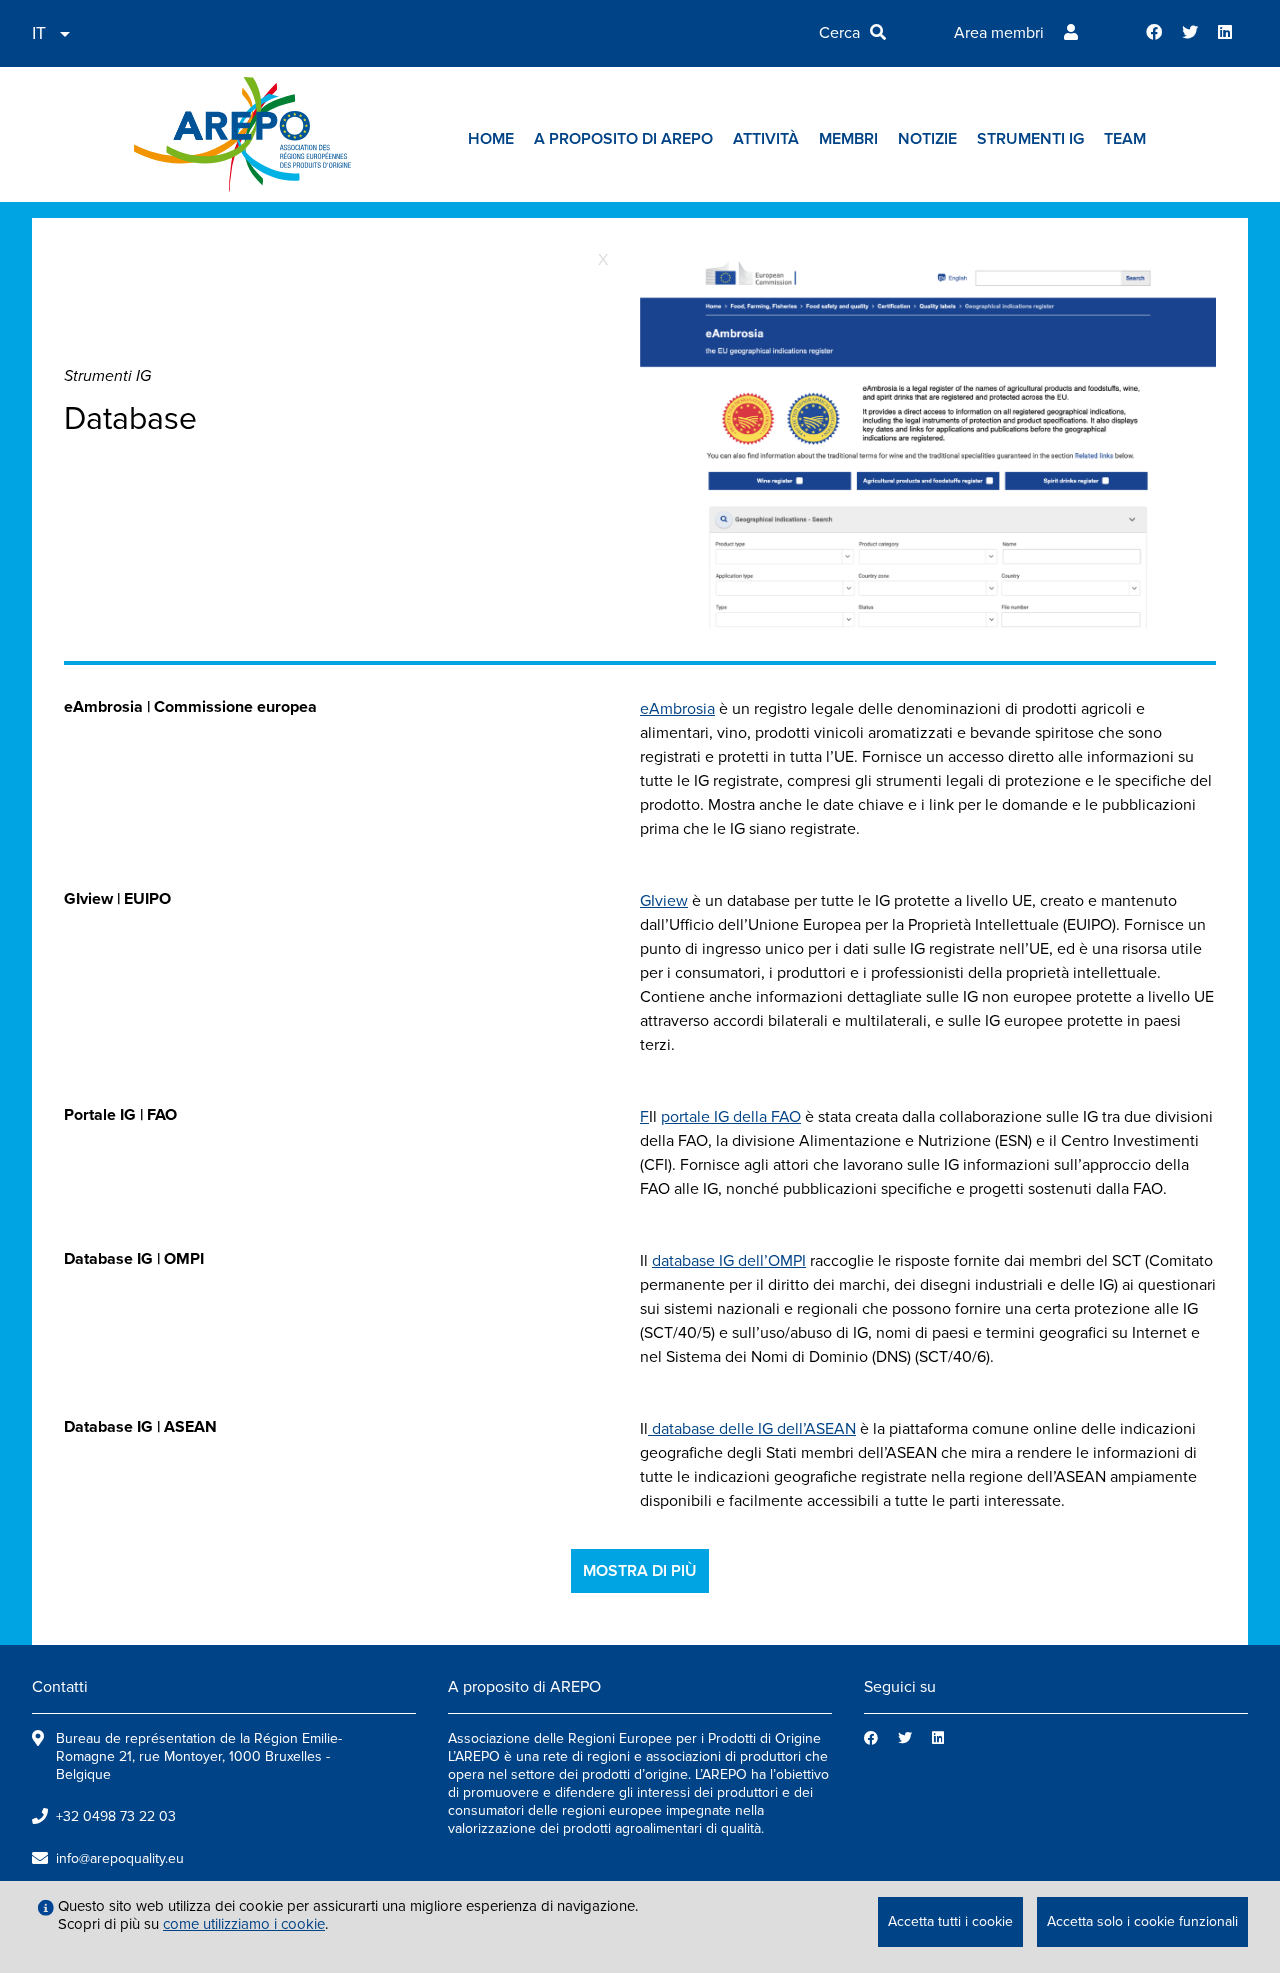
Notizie (927, 139)
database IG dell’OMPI (729, 1261)
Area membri (999, 33)
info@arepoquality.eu (120, 1858)
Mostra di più (640, 1571)
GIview (664, 901)
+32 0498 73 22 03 (116, 1816)
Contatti (60, 1687)
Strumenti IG (1030, 139)
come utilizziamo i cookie (244, 1924)
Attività (766, 139)
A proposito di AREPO (623, 139)
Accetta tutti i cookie (950, 1921)
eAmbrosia (677, 709)
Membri (848, 139)
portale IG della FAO (731, 1117)
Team (1125, 139)
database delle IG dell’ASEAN (752, 1429)
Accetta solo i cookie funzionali (1142, 1921)
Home (491, 139)
